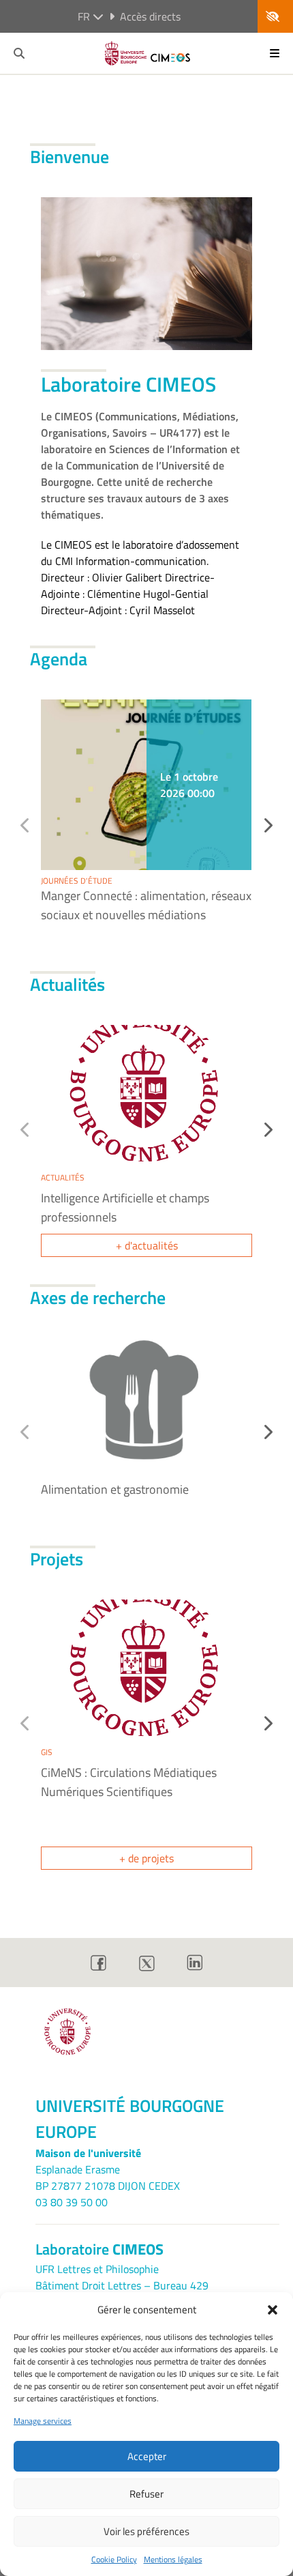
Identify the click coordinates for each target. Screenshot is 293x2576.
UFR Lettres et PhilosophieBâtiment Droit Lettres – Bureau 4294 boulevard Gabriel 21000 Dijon (122, 2285)
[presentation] (267, 825)
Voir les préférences (146, 2531)
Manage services (43, 2421)
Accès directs (150, 16)
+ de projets (146, 1858)
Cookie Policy (114, 2560)
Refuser (146, 2494)
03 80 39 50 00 (72, 2202)
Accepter (147, 2456)
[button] (273, 2310)
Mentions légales (173, 2560)
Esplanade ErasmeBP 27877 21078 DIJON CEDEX (108, 2177)
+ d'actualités (147, 1245)
